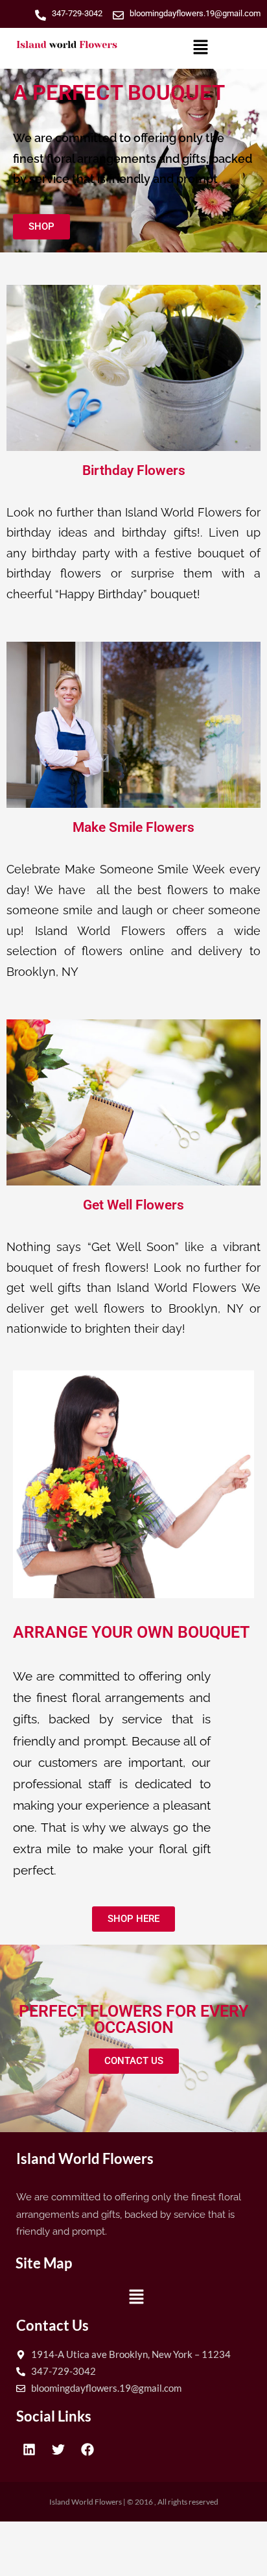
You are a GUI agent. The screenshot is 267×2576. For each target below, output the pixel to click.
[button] (200, 48)
